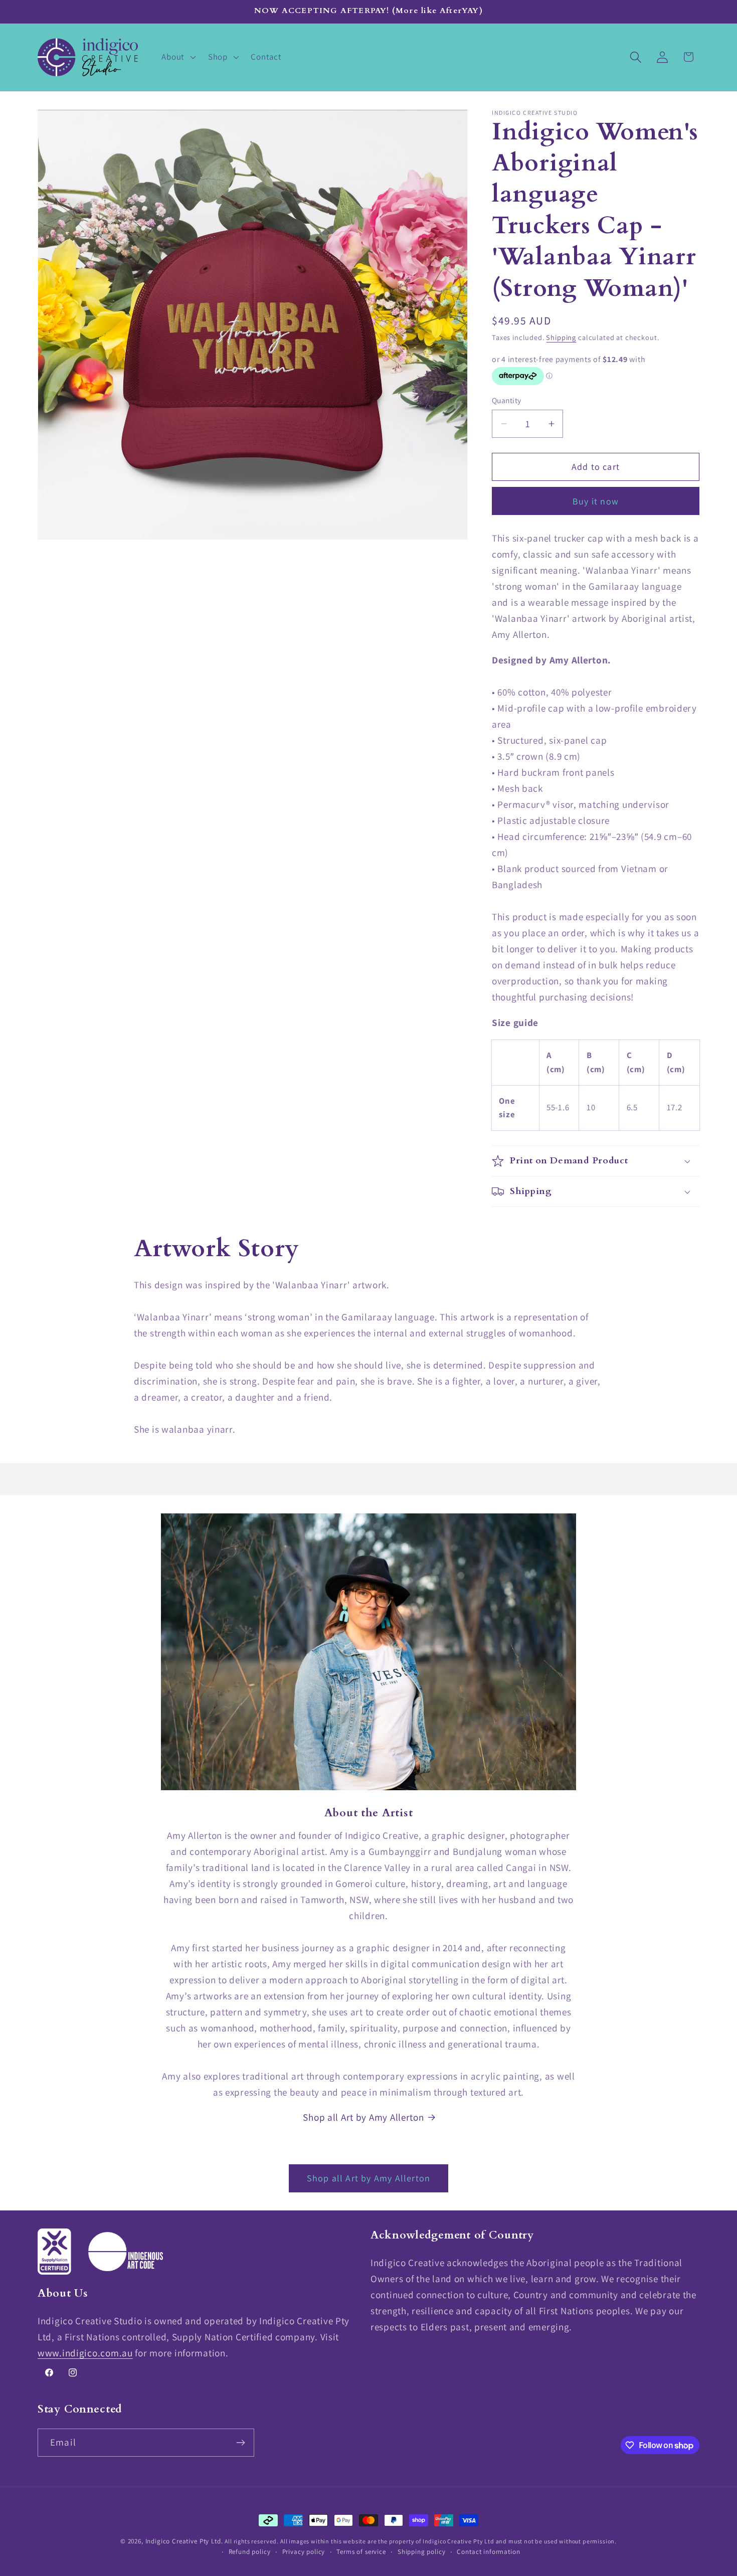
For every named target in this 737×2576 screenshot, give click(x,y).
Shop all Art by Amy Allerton (363, 2117)
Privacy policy (304, 2552)
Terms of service (361, 2552)
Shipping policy (422, 2552)
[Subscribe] (240, 2443)
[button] (177, 57)
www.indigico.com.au (85, 2353)
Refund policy (250, 2552)
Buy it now (596, 501)
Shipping (561, 337)
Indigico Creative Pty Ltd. (184, 2541)
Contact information (488, 2552)
